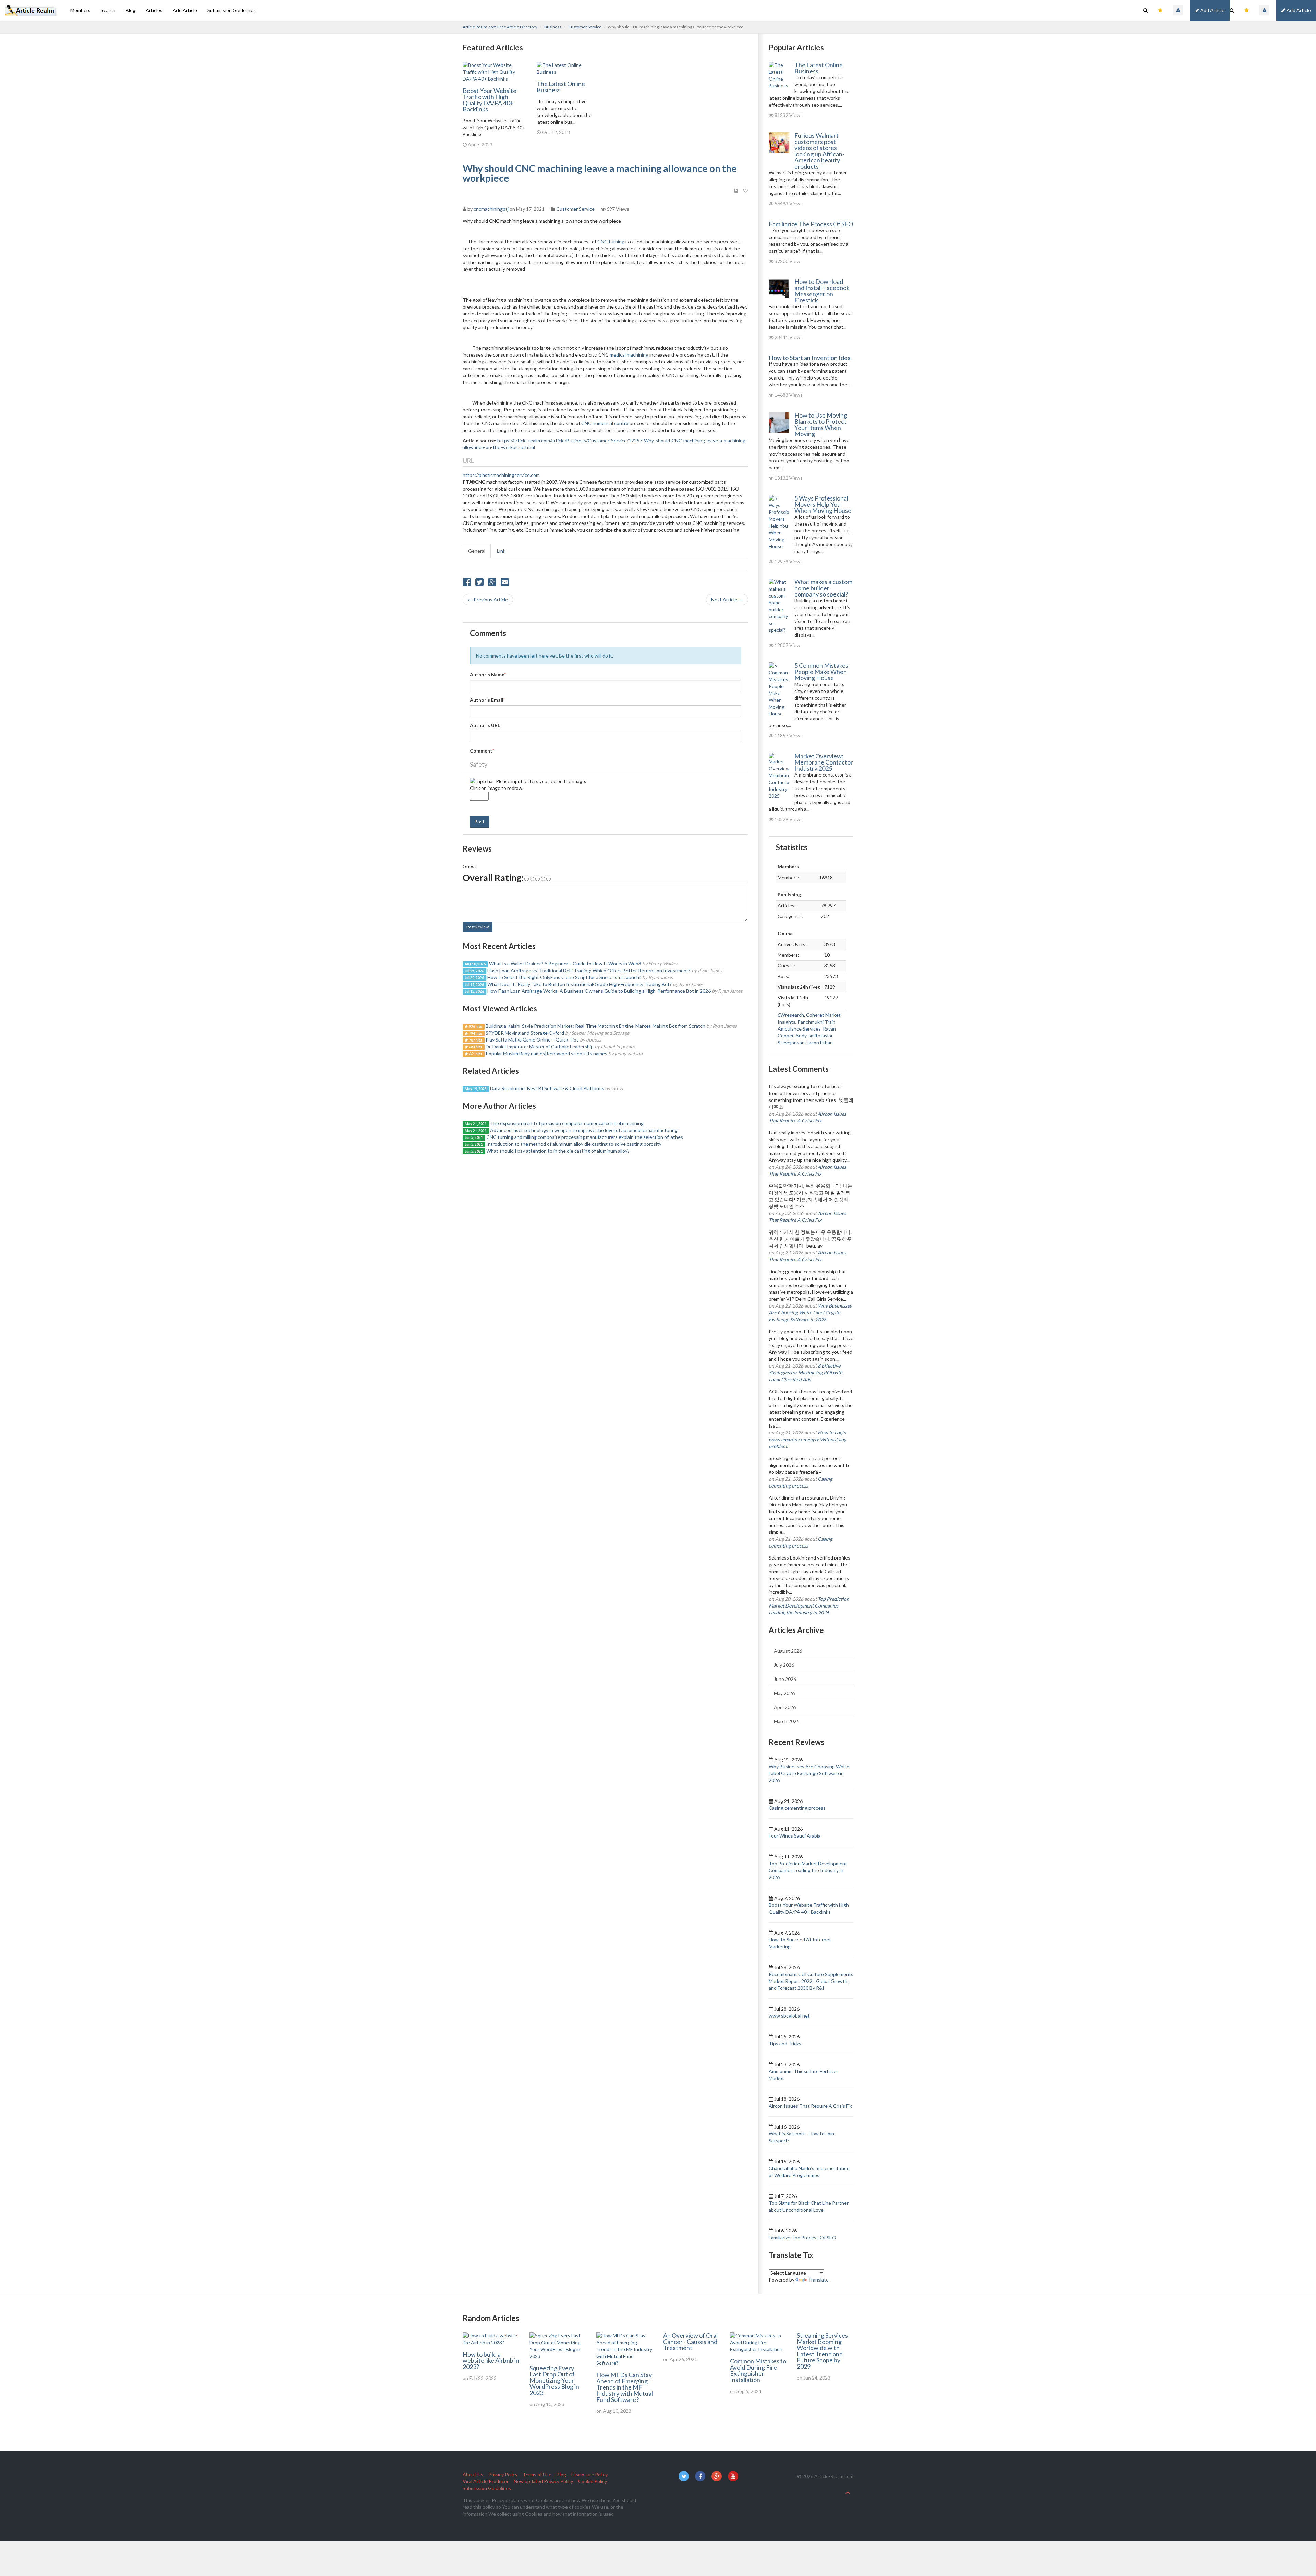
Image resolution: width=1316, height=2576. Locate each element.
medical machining (629, 355)
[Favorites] (1247, 10)
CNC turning (611, 242)
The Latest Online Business (561, 87)
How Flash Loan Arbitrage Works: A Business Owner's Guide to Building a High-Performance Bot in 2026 (599, 991)
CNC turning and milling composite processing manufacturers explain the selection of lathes (585, 1137)
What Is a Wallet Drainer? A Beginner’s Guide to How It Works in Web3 (565, 964)
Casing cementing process (797, 1808)
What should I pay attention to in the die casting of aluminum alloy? (558, 1151)
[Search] (1232, 10)
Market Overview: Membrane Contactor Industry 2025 (824, 762)
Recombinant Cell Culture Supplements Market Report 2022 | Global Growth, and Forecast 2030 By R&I (811, 1981)
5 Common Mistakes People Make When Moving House (821, 672)
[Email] (505, 584)
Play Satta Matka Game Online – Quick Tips (533, 1040)
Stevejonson (791, 1042)
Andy (801, 1036)
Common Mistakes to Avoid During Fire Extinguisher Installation (758, 2370)
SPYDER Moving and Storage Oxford (525, 1033)
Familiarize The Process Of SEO (811, 224)
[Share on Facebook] (467, 584)
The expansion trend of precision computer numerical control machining (567, 1123)
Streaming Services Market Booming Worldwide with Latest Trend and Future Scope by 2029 (822, 2351)
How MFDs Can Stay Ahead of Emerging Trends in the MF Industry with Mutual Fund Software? (625, 2387)
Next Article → (727, 599)
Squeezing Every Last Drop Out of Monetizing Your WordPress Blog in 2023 (554, 2380)
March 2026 (787, 1721)
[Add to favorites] (746, 191)
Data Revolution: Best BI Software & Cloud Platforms (547, 1088)
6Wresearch (791, 1015)
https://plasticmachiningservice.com (501, 475)
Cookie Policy (593, 2481)
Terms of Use (537, 2474)
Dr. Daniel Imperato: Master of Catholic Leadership (540, 1046)
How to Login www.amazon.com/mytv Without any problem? (807, 1439)
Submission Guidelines (231, 10)
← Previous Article (488, 599)
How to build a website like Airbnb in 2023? (491, 2360)
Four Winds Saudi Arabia (795, 1836)
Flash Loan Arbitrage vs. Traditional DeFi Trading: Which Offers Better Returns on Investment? (589, 970)
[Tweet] (479, 584)
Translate (818, 2280)
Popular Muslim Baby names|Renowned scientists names (546, 1053)
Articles (154, 10)
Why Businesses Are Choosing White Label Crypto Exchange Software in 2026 (810, 1313)
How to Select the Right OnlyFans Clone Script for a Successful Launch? (564, 977)
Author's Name (488, 675)
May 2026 (784, 1693)
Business (553, 27)
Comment (482, 751)
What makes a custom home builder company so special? (823, 588)
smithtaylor (820, 1036)
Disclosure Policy (589, 2474)
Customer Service (585, 27)
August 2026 (788, 1651)
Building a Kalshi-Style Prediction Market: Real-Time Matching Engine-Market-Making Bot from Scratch (595, 1026)
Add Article (1298, 10)
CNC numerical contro (605, 423)
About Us (473, 2474)
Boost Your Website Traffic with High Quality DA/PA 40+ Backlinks (490, 100)
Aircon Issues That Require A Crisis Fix (810, 2106)
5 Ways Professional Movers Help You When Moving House (823, 504)
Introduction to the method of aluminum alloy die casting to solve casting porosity (574, 1144)
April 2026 (785, 1707)
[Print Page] (736, 191)
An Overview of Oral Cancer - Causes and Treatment (690, 2342)
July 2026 (784, 1665)
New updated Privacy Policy (543, 2481)
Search (108, 10)
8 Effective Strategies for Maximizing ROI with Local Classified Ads (806, 1373)
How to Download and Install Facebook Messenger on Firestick (822, 291)
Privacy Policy (503, 2474)
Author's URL (485, 725)
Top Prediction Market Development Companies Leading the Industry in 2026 (809, 1606)
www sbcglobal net (789, 2016)
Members (80, 10)
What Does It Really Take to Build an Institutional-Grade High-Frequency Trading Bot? (580, 984)
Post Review (478, 927)
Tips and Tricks (785, 2043)
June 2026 (785, 1679)
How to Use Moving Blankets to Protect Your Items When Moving (821, 424)
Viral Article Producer (486, 2481)
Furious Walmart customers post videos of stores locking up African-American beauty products (819, 151)
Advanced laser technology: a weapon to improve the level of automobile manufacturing (584, 1130)
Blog (131, 10)
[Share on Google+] (492, 584)
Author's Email (488, 700)
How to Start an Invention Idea (810, 358)
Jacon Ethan (820, 1042)
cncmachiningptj (491, 209)
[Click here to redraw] (481, 781)
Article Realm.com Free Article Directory (500, 27)
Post (479, 822)
